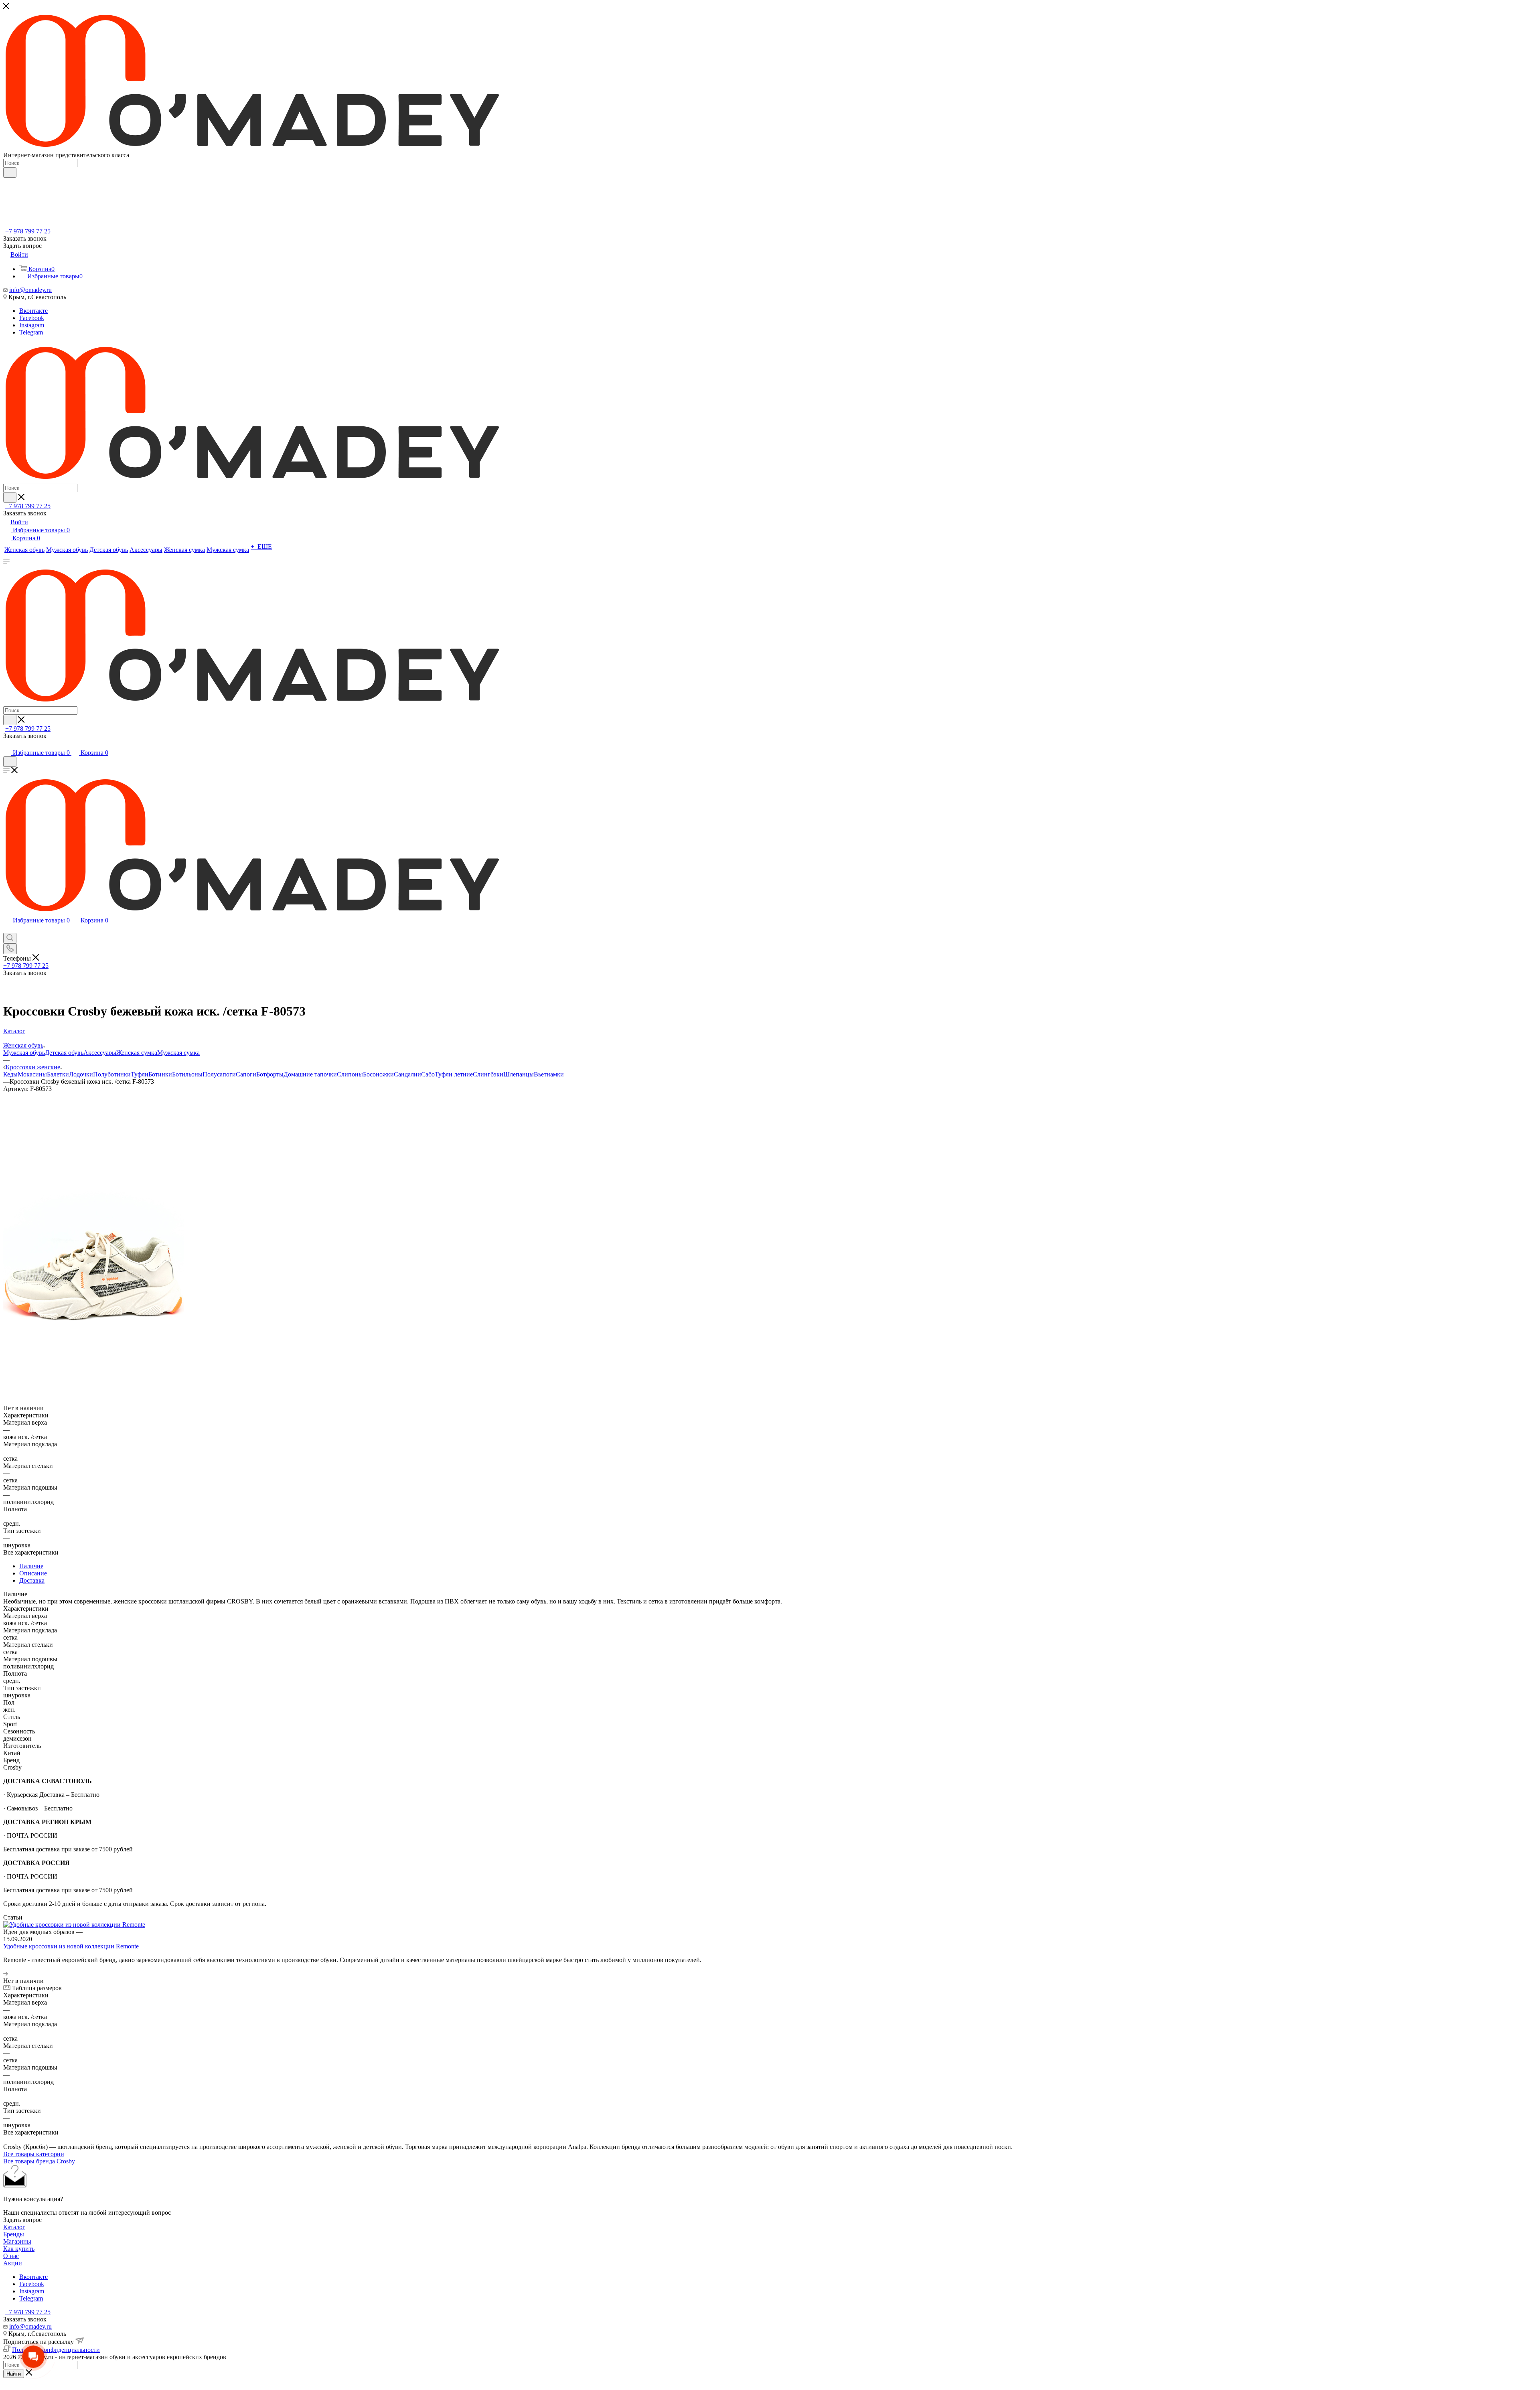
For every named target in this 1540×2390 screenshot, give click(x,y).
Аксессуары (100, 1053)
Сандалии (407, 1074)
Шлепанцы (519, 1074)
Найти (14, 2374)
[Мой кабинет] (7, 745)
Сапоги (246, 1074)
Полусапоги (219, 1074)
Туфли (140, 1074)
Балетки (58, 1074)
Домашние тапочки (310, 1074)
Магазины (17, 2241)
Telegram (31, 332)
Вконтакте (33, 311)
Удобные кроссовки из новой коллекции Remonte (71, 1946)
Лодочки (81, 1074)
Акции (13, 2263)
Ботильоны (187, 1074)
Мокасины (32, 1074)
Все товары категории (34, 2154)
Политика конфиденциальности (56, 2350)
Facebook (32, 318)
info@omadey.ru (30, 290)
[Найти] (10, 172)
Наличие (31, 1566)
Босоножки (378, 1074)
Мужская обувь (24, 1053)
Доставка (32, 1580)
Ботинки (160, 1074)
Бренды (14, 2234)
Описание (33, 1573)
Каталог (14, 2227)
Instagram (32, 325)
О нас (11, 2256)
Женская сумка (137, 1053)
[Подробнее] (6, 1973)
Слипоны (350, 1074)
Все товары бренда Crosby (39, 2161)
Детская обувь (64, 1053)
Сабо (428, 1074)
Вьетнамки (549, 1074)
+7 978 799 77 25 (28, 231)
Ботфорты (270, 1074)
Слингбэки (488, 1074)
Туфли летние (454, 1074)
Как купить (19, 2249)
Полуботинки (112, 1074)
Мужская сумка (178, 1053)
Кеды (10, 1074)
